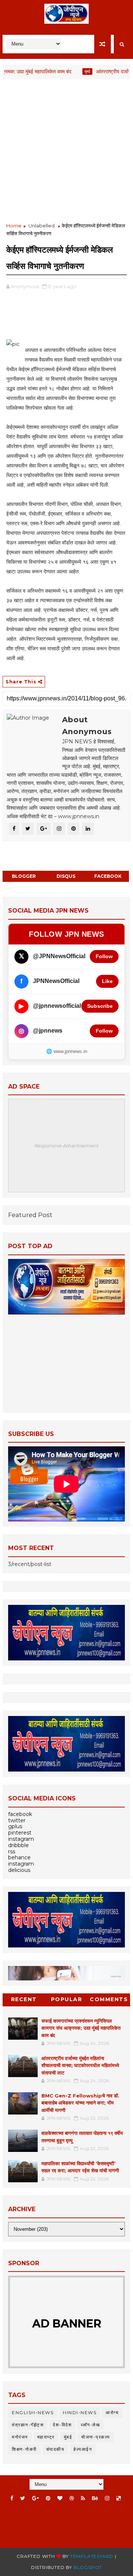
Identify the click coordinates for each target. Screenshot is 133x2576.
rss (12, 1852)
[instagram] (107, 2498)
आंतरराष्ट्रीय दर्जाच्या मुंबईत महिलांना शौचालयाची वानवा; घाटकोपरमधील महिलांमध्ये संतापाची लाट (80, 2065)
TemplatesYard (92, 2556)
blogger (24, 876)
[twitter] (23, 2498)
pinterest (20, 1833)
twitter (17, 1820)
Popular (67, 1999)
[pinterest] (48, 2498)
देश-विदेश (62, 2425)
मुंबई (70, 71)
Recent (24, 1999)
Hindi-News (80, 2412)
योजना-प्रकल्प (96, 2437)
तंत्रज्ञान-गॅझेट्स (28, 2425)
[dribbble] (72, 2498)
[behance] (95, 2498)
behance (19, 1857)
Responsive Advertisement (66, 1146)
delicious (19, 1870)
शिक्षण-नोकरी (24, 2449)
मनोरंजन (20, 2437)
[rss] (83, 2498)
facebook (108, 876)
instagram (21, 1839)
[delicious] (119, 2498)
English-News (33, 2412)
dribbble (18, 1845)
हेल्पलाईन (83, 2449)
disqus (66, 876)
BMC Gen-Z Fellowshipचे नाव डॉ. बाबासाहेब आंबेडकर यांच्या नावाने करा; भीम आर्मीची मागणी (80, 2103)
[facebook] (12, 2498)
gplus (15, 1826)
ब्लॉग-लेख (90, 2425)
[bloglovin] (60, 2498)
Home (14, 226)
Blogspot (88, 2567)
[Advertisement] (66, 151)
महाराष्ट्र (46, 2437)
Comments (109, 1999)
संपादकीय (55, 2449)
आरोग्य (112, 2412)
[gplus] (35, 2498)
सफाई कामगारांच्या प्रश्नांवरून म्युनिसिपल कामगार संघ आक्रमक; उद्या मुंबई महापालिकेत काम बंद (81, 2028)
